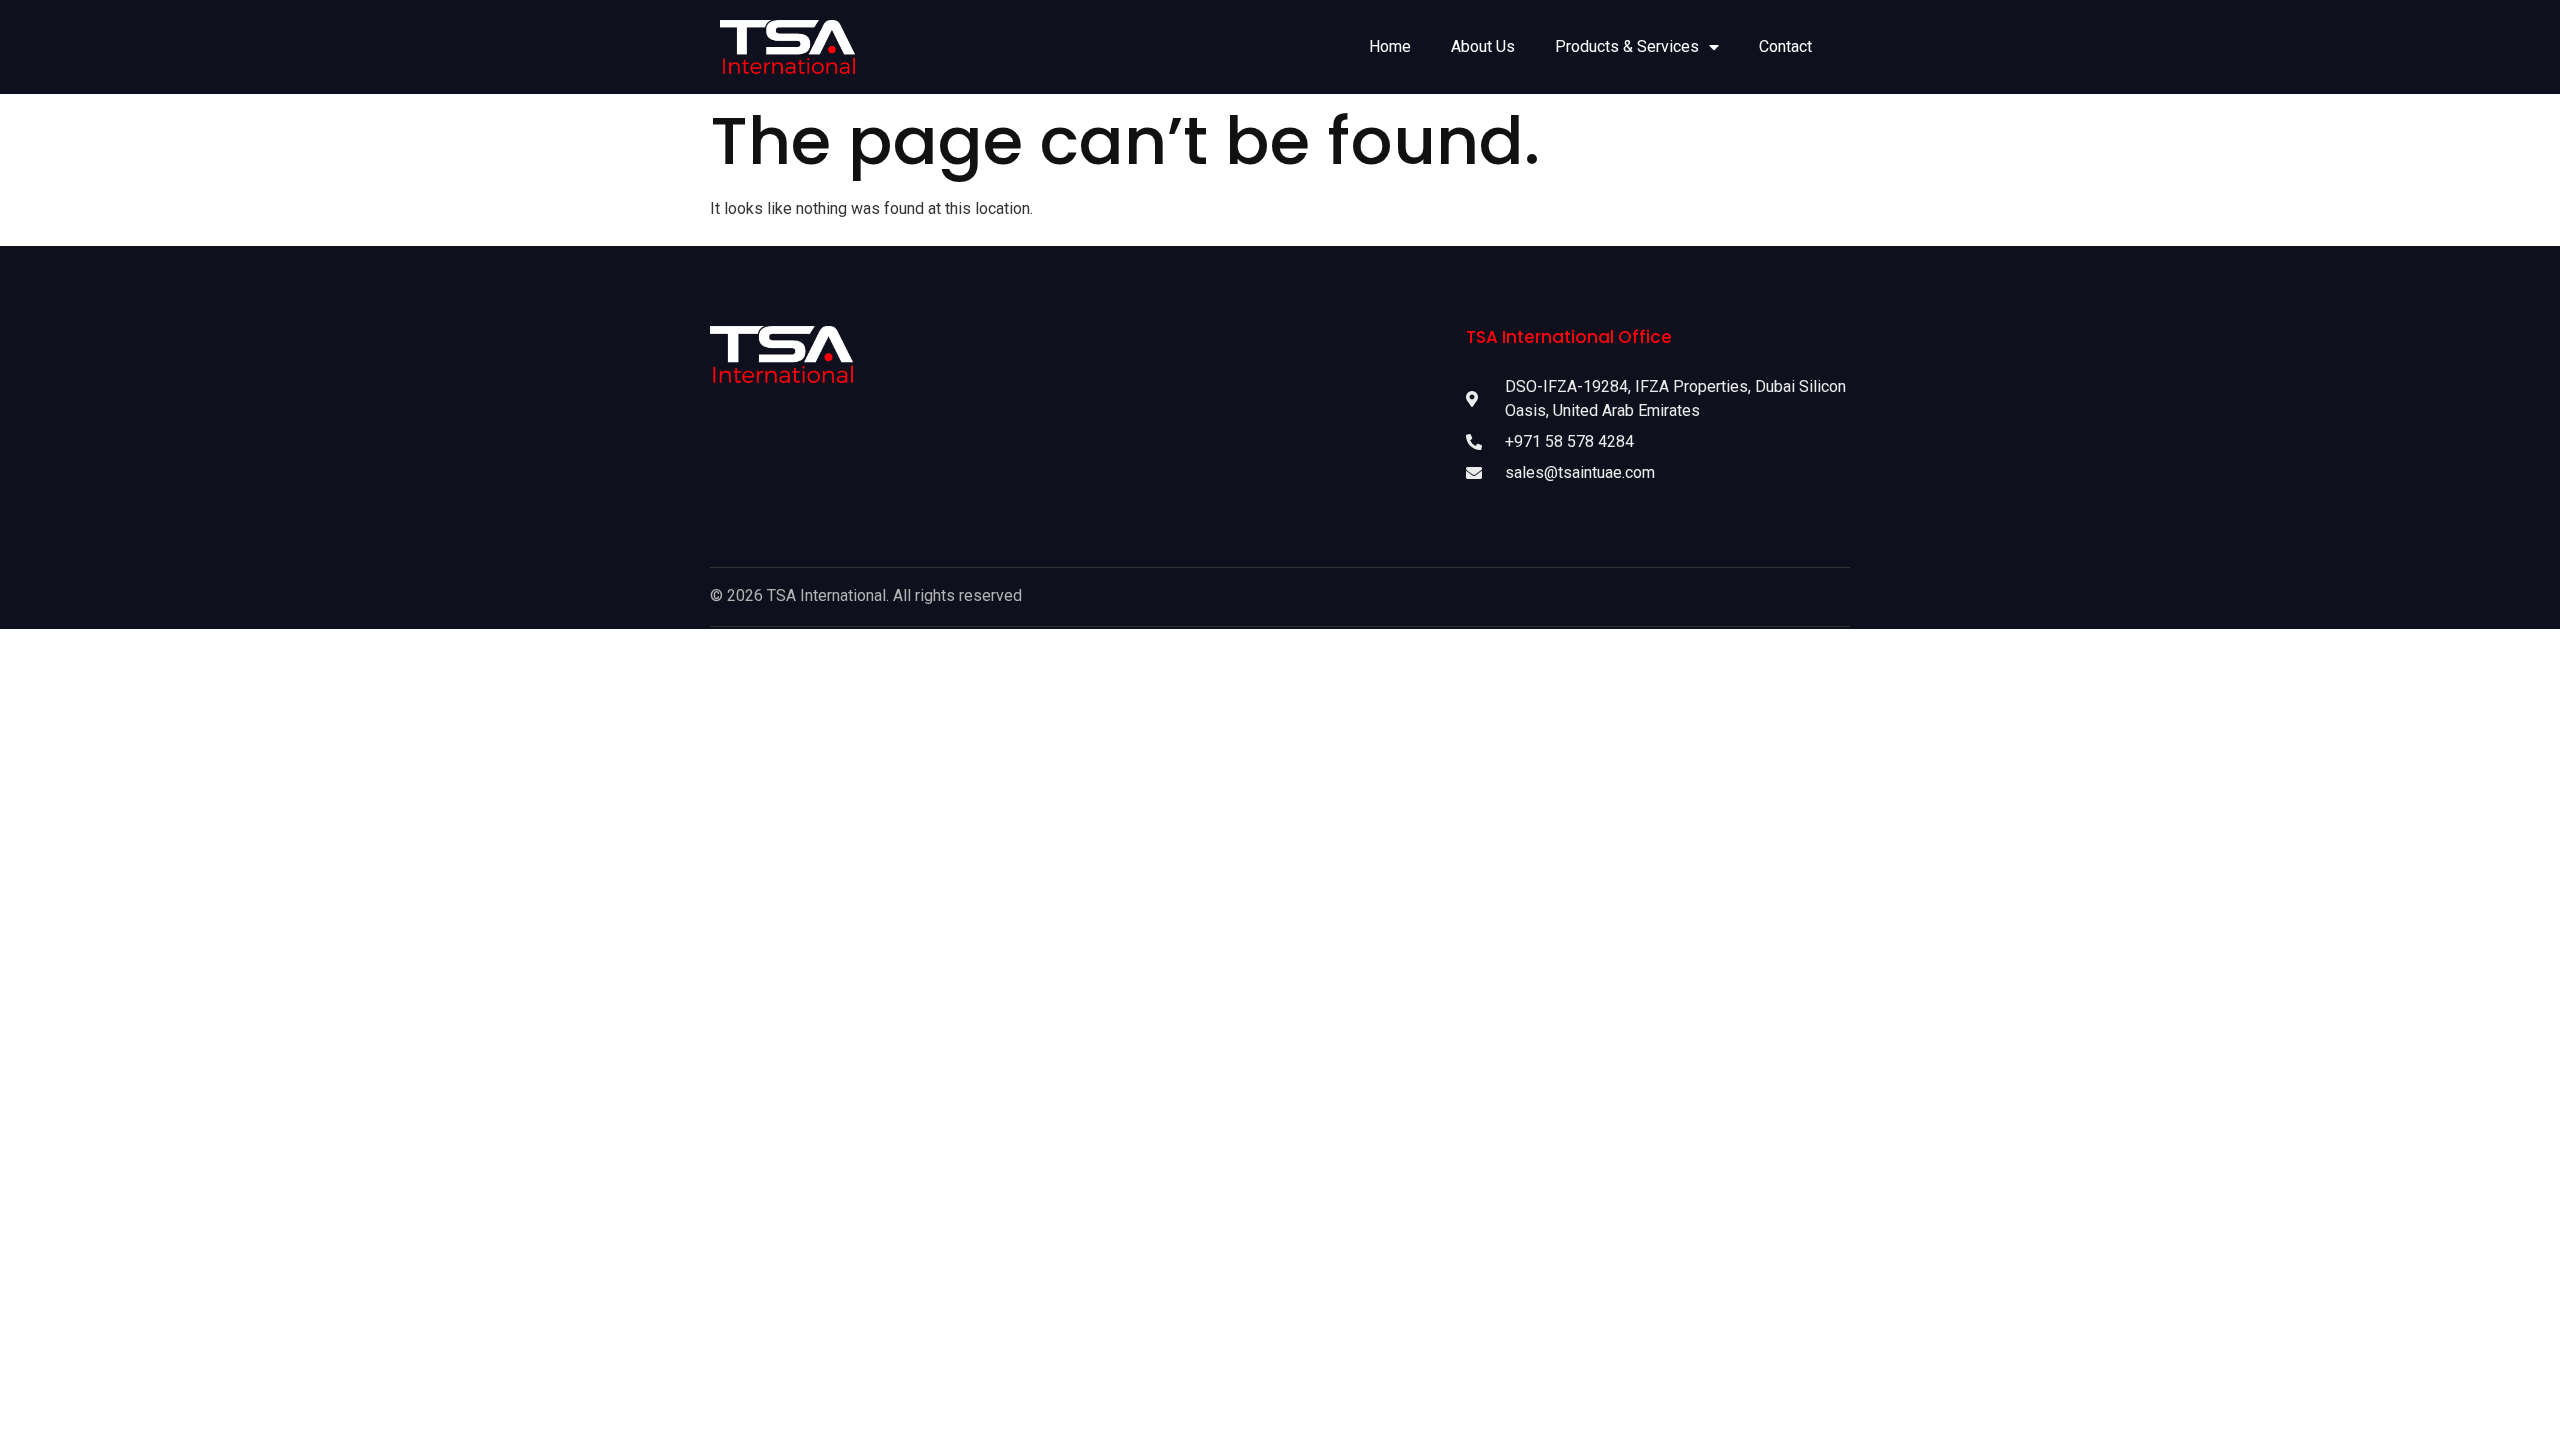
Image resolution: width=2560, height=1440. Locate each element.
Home (1390, 46)
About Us (1483, 46)
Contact (1785, 46)
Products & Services (1627, 46)
